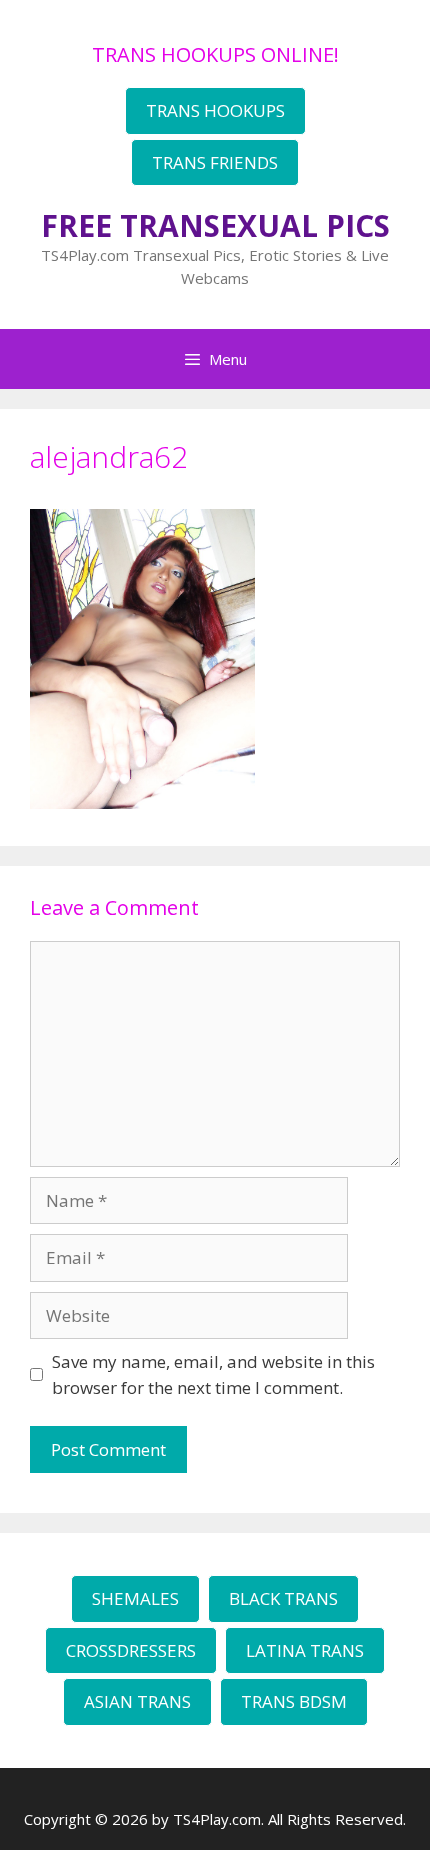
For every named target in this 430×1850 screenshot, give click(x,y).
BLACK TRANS (283, 1598)
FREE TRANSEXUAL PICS (215, 225)
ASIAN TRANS (137, 1701)
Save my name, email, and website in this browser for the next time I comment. (213, 1374)
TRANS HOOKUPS (215, 110)
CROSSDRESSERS (131, 1650)
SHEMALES (135, 1598)
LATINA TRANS (305, 1650)
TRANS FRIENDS (215, 162)
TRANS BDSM (294, 1701)
